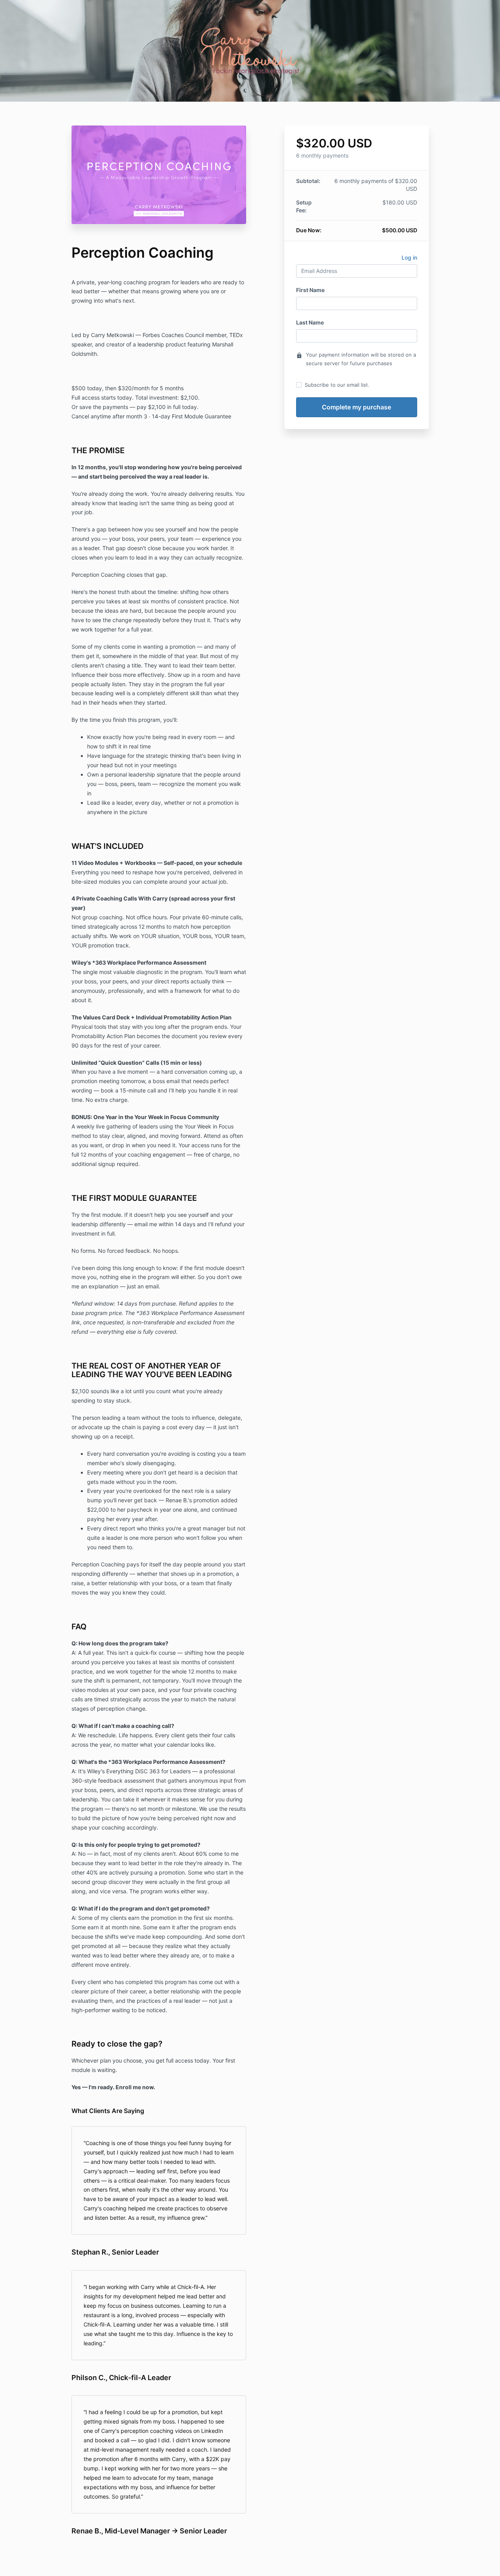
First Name (310, 290)
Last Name (310, 322)
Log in (409, 257)
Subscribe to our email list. (337, 385)
